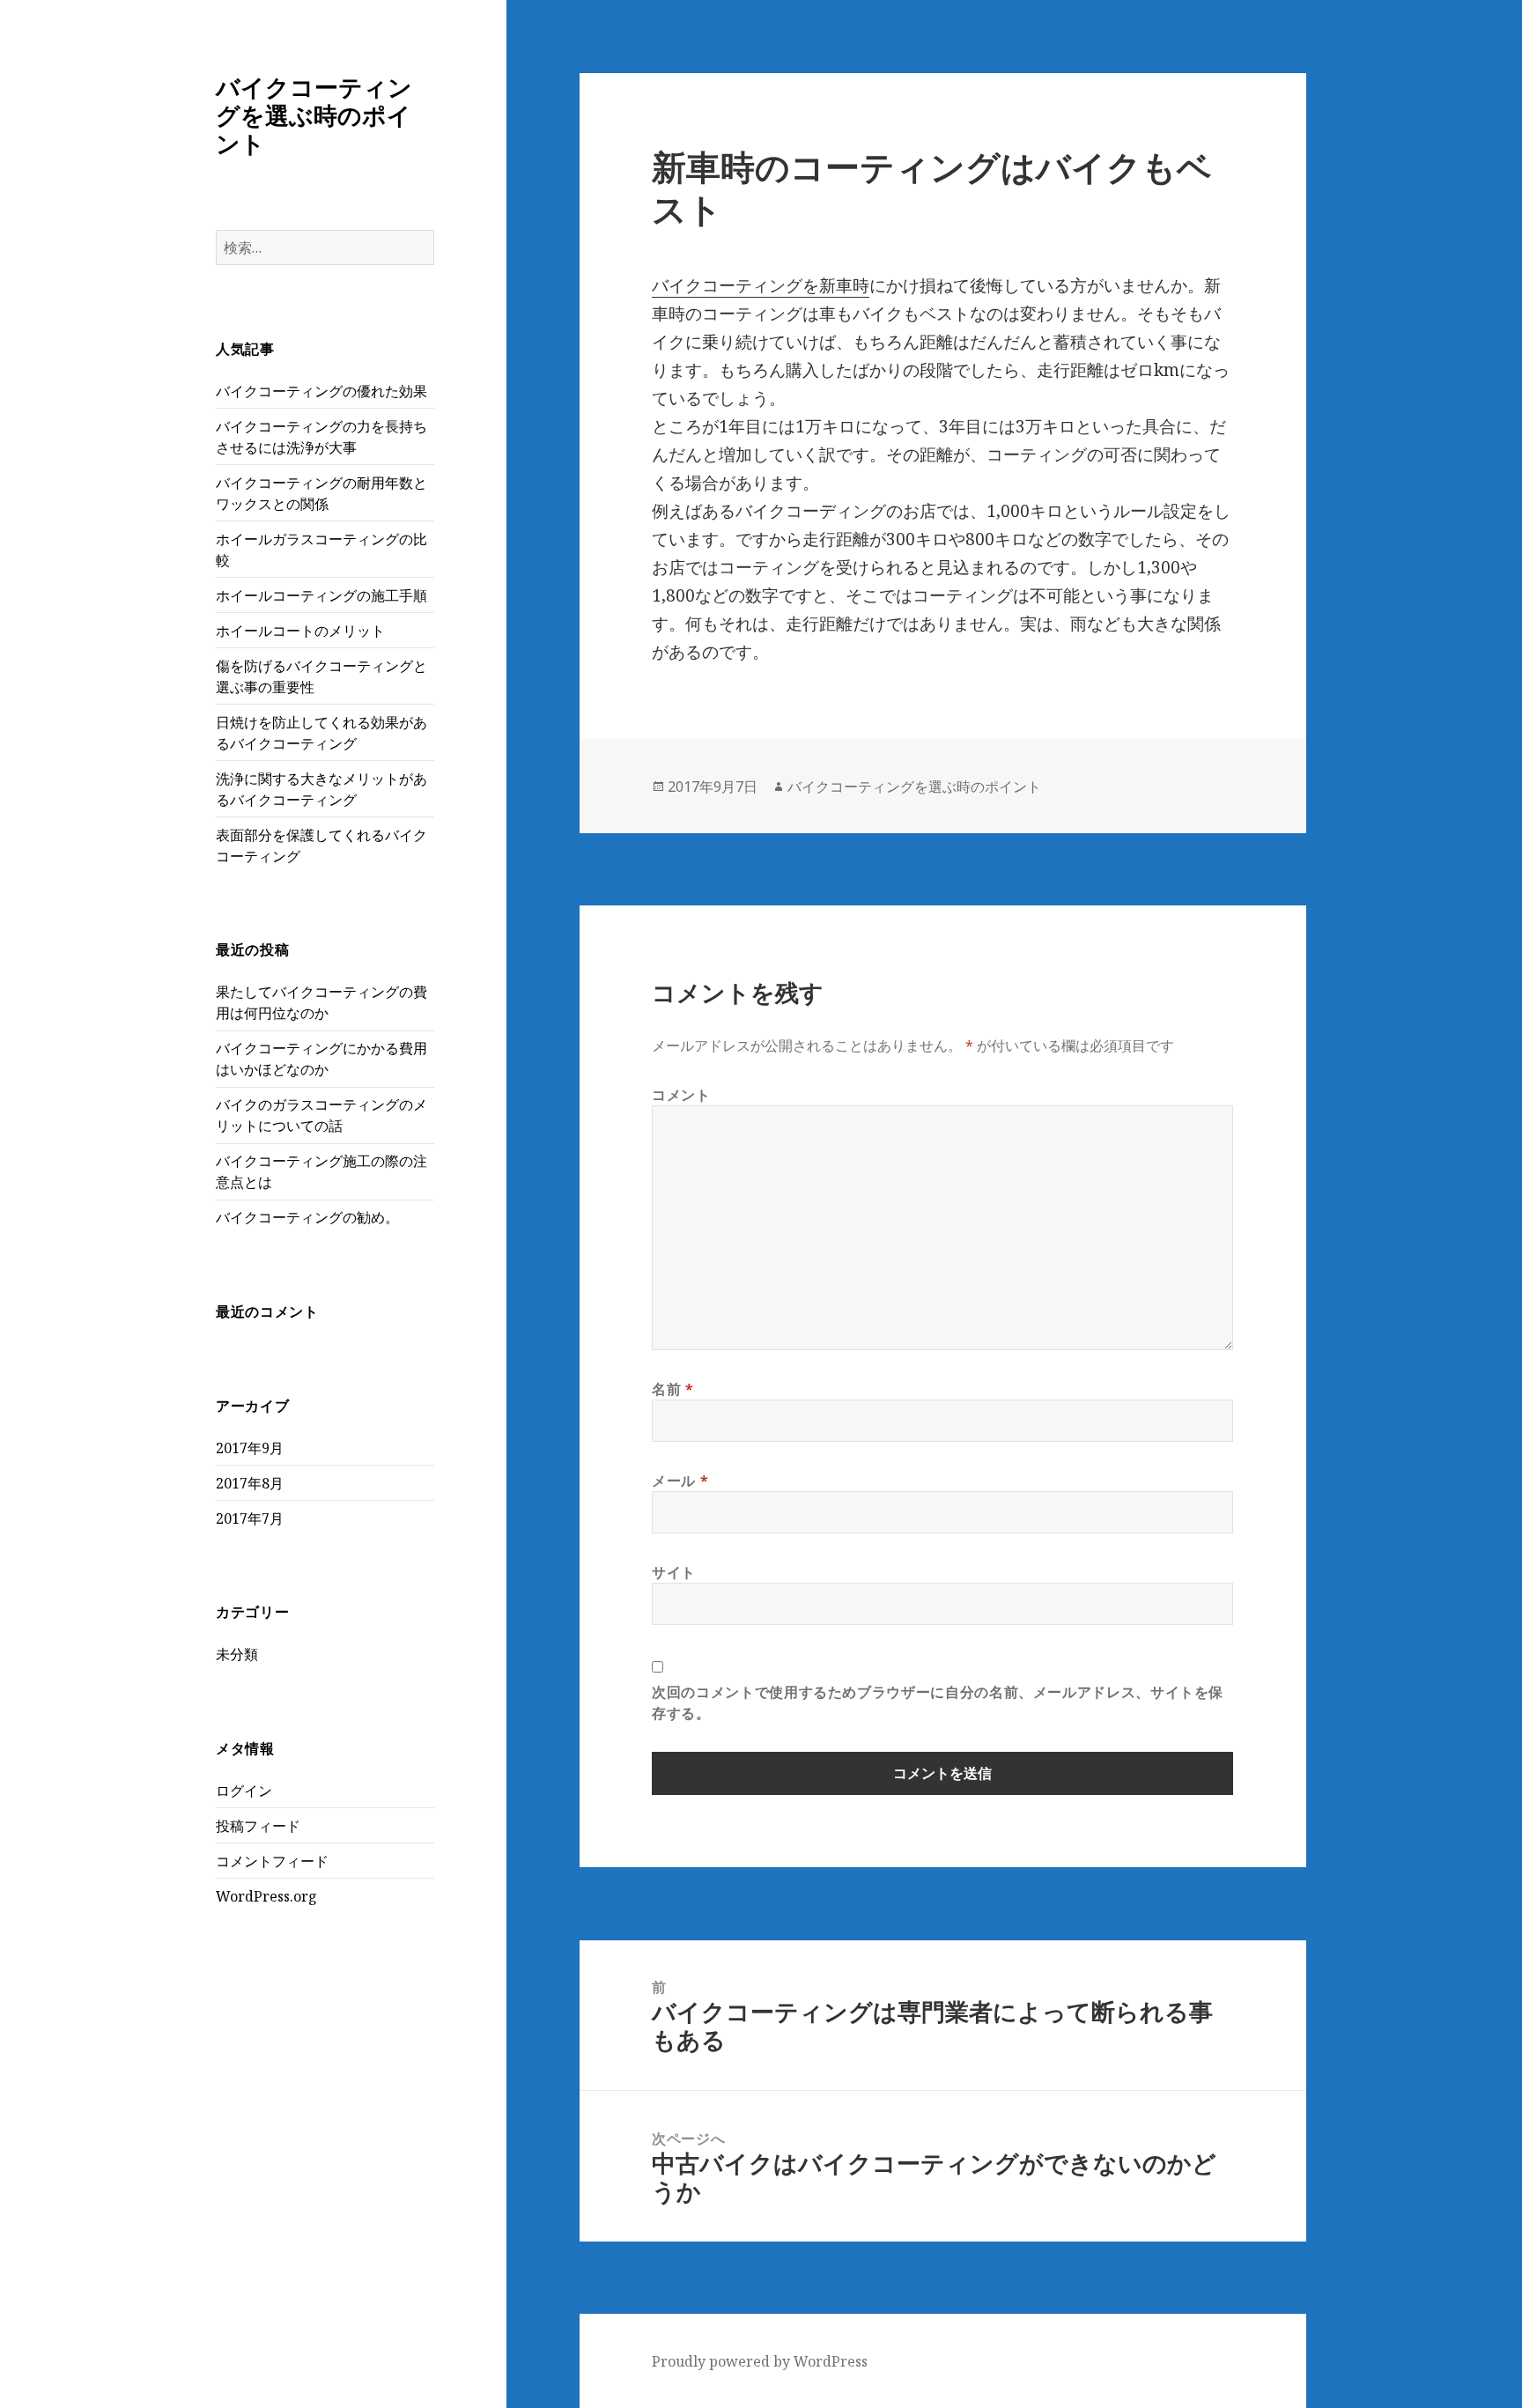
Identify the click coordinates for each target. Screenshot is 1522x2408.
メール (680, 1481)
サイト (674, 1572)
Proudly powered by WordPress (760, 2361)
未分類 (237, 1654)
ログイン (244, 1791)
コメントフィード (272, 1861)
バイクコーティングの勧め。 (307, 1217)
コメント (681, 1095)
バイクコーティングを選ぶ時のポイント (314, 115)
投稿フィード (258, 1826)
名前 (673, 1389)
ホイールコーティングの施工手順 (321, 595)
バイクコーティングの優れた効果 (321, 391)
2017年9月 (250, 1448)
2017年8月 (250, 1483)
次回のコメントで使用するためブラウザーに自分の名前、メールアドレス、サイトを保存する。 (938, 1703)
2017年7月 (250, 1518)
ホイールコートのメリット (300, 631)
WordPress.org (266, 1896)
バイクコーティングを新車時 (761, 285)
